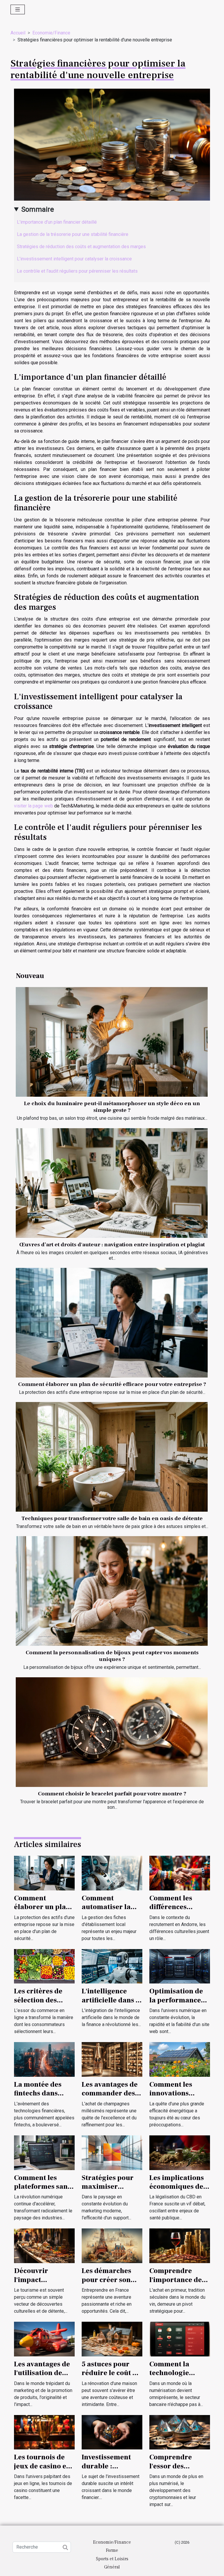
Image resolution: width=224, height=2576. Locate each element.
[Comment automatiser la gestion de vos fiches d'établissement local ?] (112, 1873)
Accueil (18, 33)
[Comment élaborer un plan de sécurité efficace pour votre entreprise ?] (112, 1323)
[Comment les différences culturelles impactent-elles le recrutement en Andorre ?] (180, 1873)
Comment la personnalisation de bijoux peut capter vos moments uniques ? (112, 1656)
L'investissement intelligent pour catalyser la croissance (74, 259)
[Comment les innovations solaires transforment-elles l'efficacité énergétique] (180, 2059)
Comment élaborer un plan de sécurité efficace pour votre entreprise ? (112, 1384)
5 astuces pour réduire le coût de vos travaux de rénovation (111, 2377)
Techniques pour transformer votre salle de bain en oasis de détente (112, 1518)
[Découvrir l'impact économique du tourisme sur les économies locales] (44, 2245)
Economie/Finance (51, 33)
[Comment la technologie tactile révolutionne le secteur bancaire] (180, 2339)
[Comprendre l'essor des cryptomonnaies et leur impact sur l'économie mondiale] (180, 2432)
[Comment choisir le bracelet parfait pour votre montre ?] (112, 1732)
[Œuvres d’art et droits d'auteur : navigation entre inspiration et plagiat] (112, 1183)
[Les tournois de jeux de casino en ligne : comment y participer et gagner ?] (44, 2432)
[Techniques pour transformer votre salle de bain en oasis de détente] (112, 1457)
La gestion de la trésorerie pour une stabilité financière (73, 234)
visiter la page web (34, 806)
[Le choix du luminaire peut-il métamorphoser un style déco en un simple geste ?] (112, 1042)
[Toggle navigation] (18, 9)
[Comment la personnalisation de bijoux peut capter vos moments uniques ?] (112, 1591)
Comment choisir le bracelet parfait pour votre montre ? (112, 1794)
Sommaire (38, 209)
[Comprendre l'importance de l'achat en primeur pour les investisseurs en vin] (180, 2245)
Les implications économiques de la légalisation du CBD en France (178, 2191)
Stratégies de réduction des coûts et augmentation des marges (81, 247)
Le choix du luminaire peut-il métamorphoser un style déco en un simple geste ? (112, 1107)
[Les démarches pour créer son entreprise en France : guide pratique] (112, 2245)
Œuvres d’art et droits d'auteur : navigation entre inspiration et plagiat (112, 1245)
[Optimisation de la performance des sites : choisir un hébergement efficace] (180, 1966)
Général (112, 2567)
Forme (112, 2550)
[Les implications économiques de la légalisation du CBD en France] (180, 2152)
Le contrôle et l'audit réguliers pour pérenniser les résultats (77, 271)
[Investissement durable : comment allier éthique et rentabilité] (112, 2432)
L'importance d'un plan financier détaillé (57, 222)
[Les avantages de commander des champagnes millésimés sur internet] (112, 2059)
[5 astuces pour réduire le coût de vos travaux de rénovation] (112, 2339)
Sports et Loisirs (112, 2559)
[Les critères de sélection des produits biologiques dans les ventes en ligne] (44, 1966)
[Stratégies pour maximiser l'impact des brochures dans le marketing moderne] (112, 2152)
